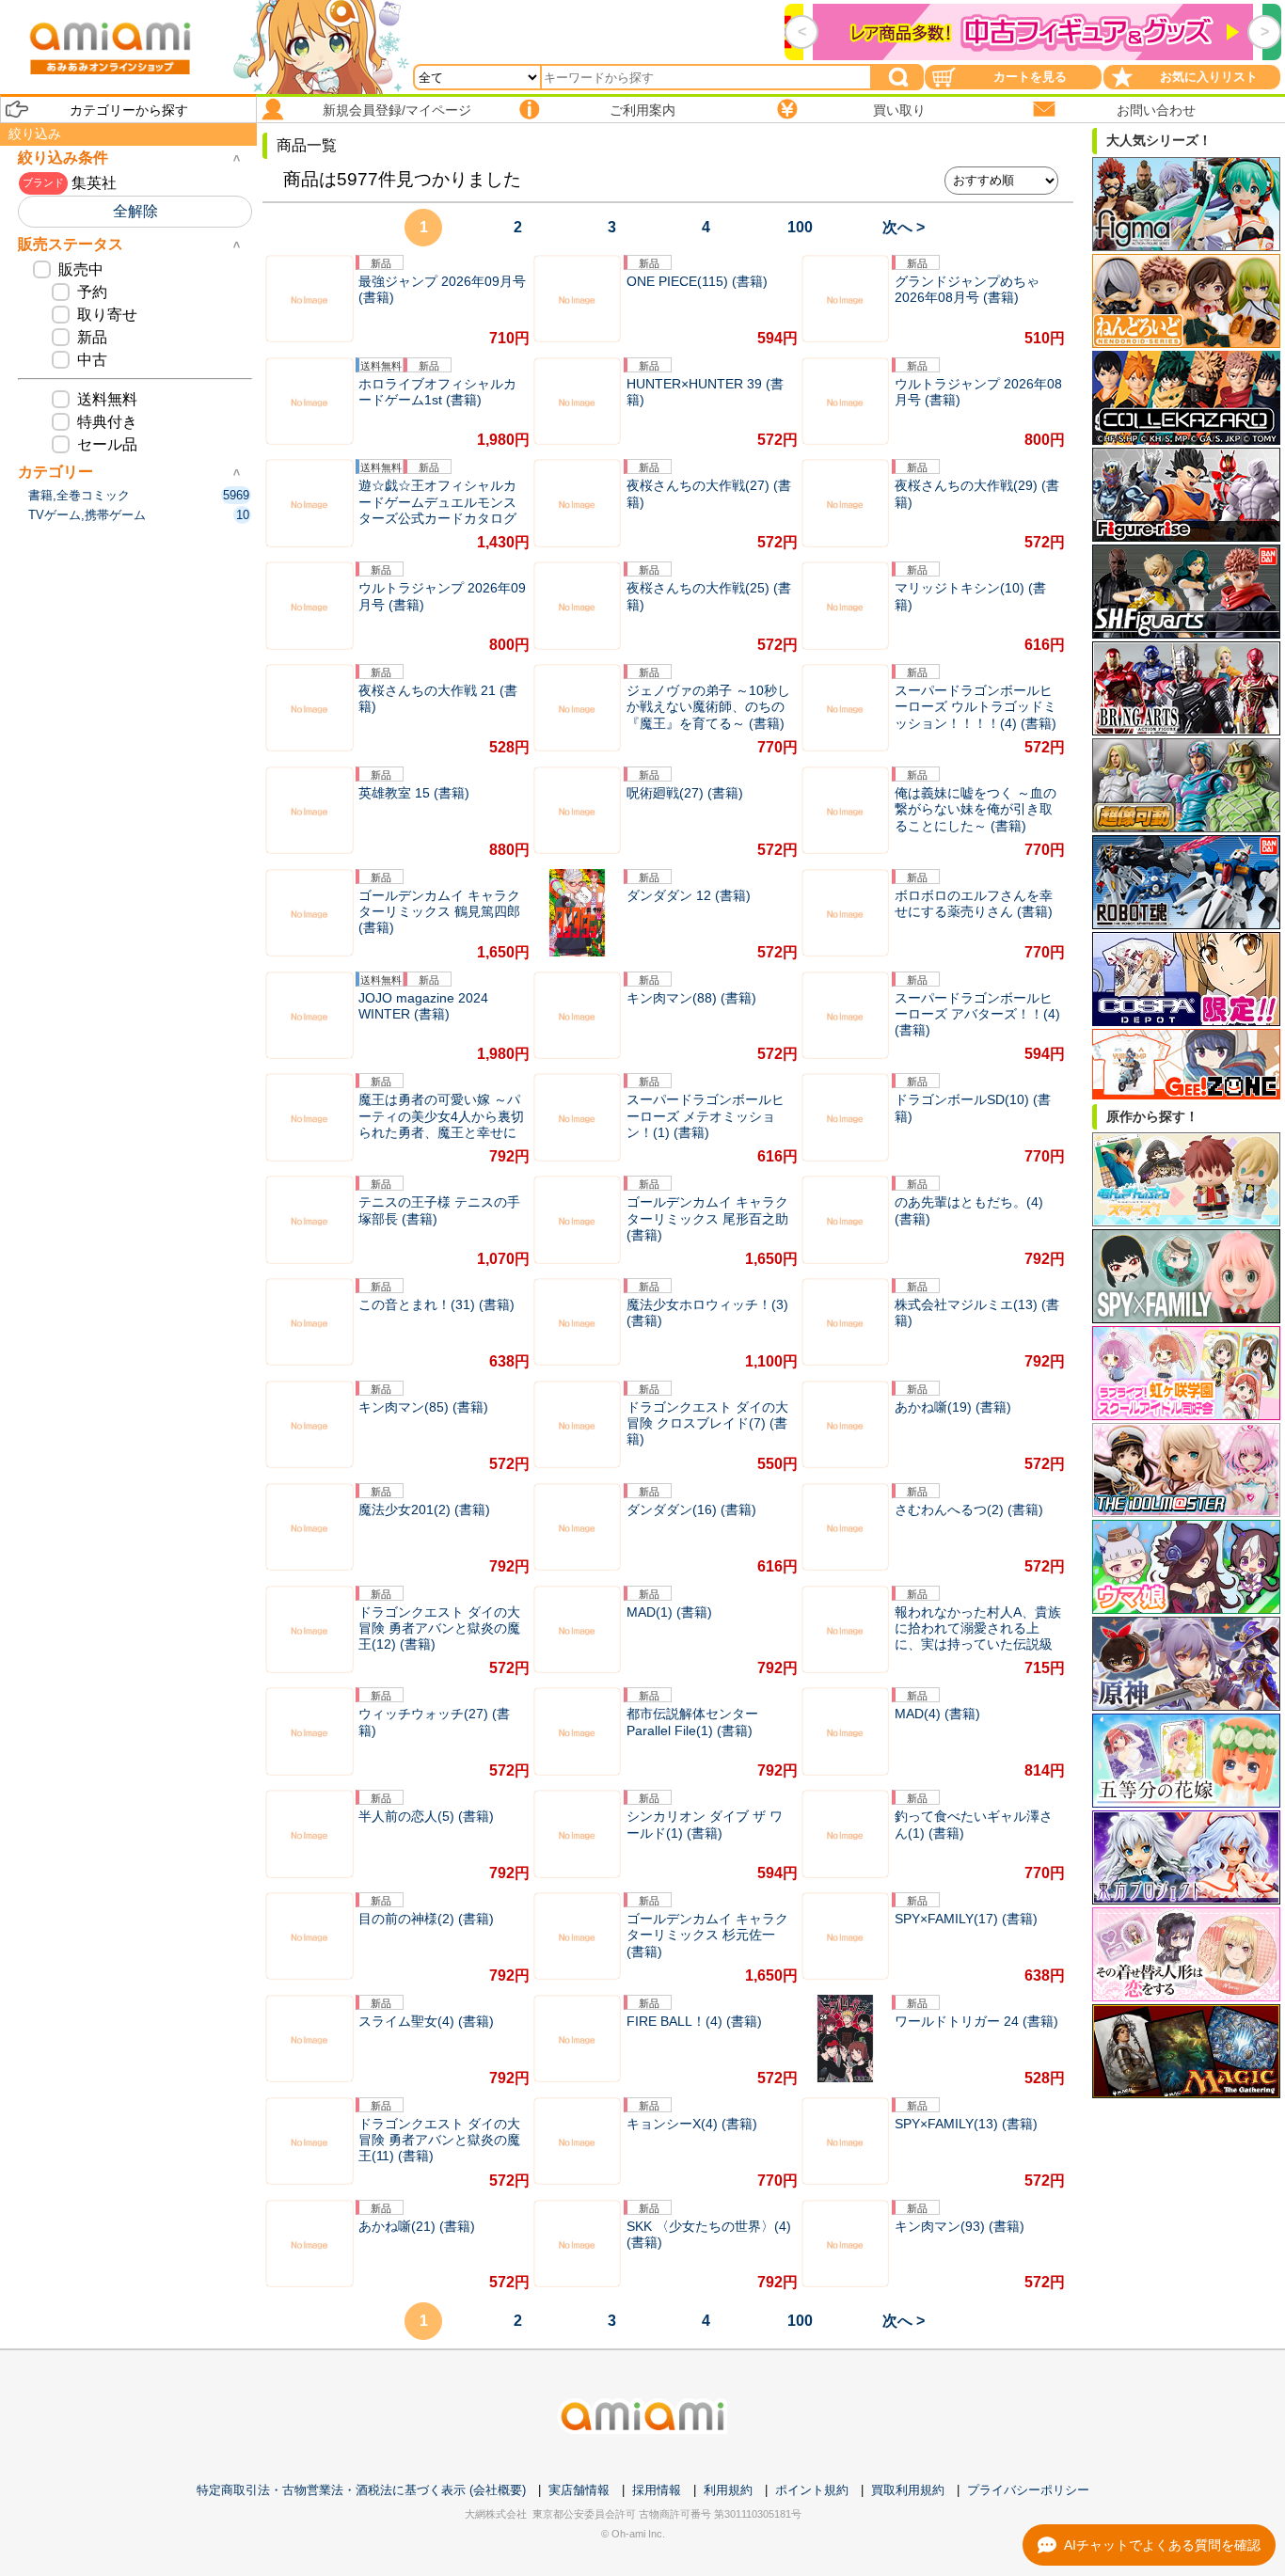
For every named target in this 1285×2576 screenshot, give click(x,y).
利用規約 (728, 2490)
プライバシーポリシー (1028, 2490)
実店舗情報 (579, 2490)
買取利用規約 (908, 2490)
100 (800, 227)
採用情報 (657, 2490)
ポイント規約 (812, 2490)
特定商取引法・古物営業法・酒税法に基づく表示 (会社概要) (361, 2490)
